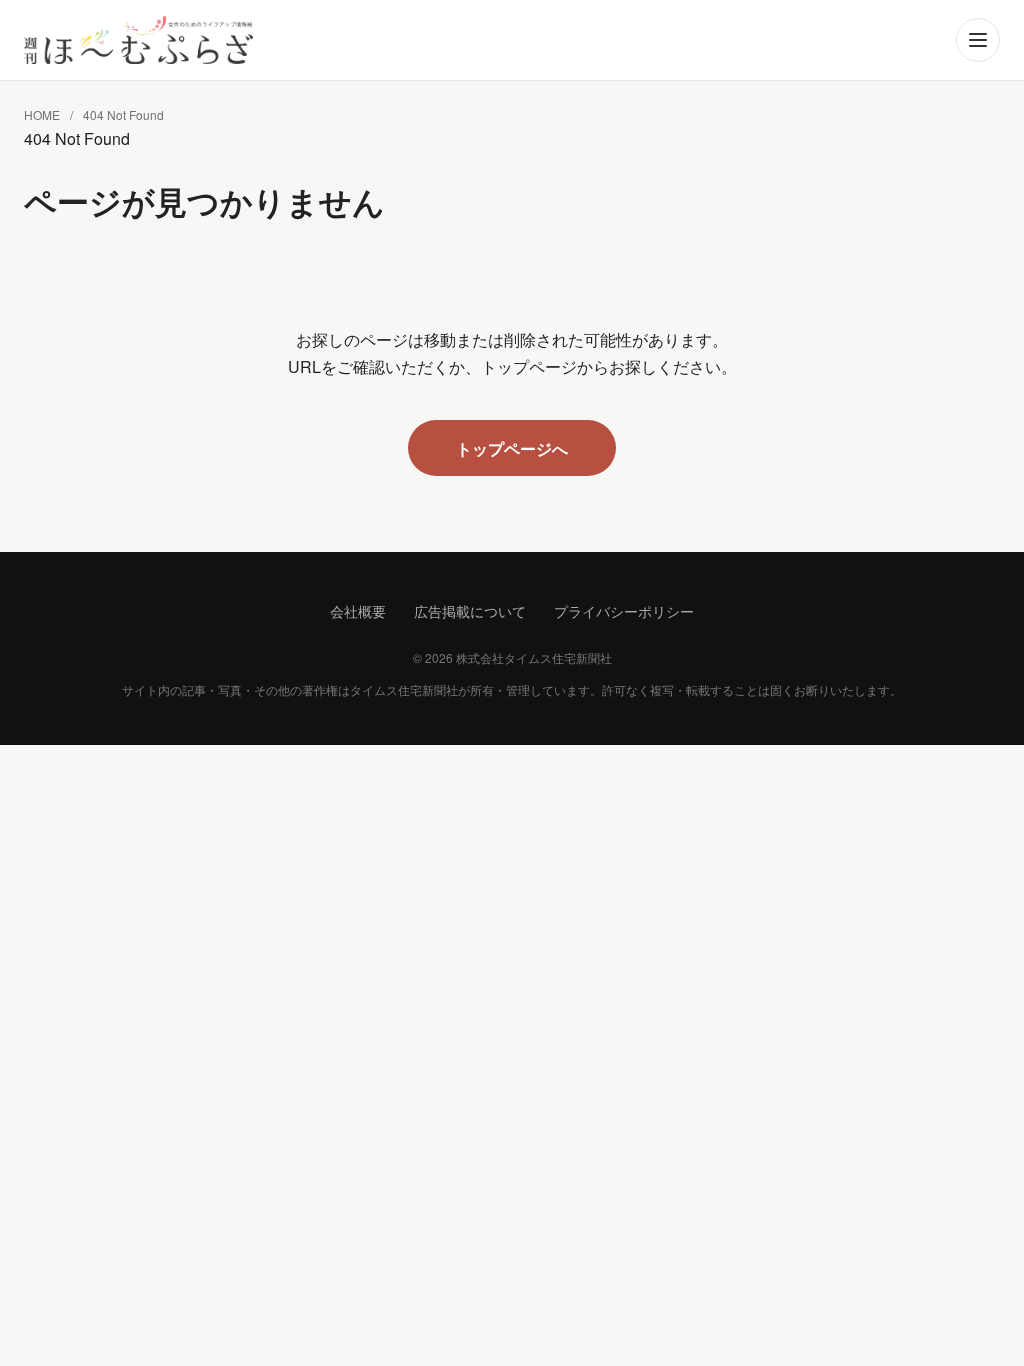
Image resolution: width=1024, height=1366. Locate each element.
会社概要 (358, 611)
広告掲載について (470, 611)
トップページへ (512, 448)
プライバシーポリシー (624, 611)
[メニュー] (978, 40)
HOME (42, 114)
